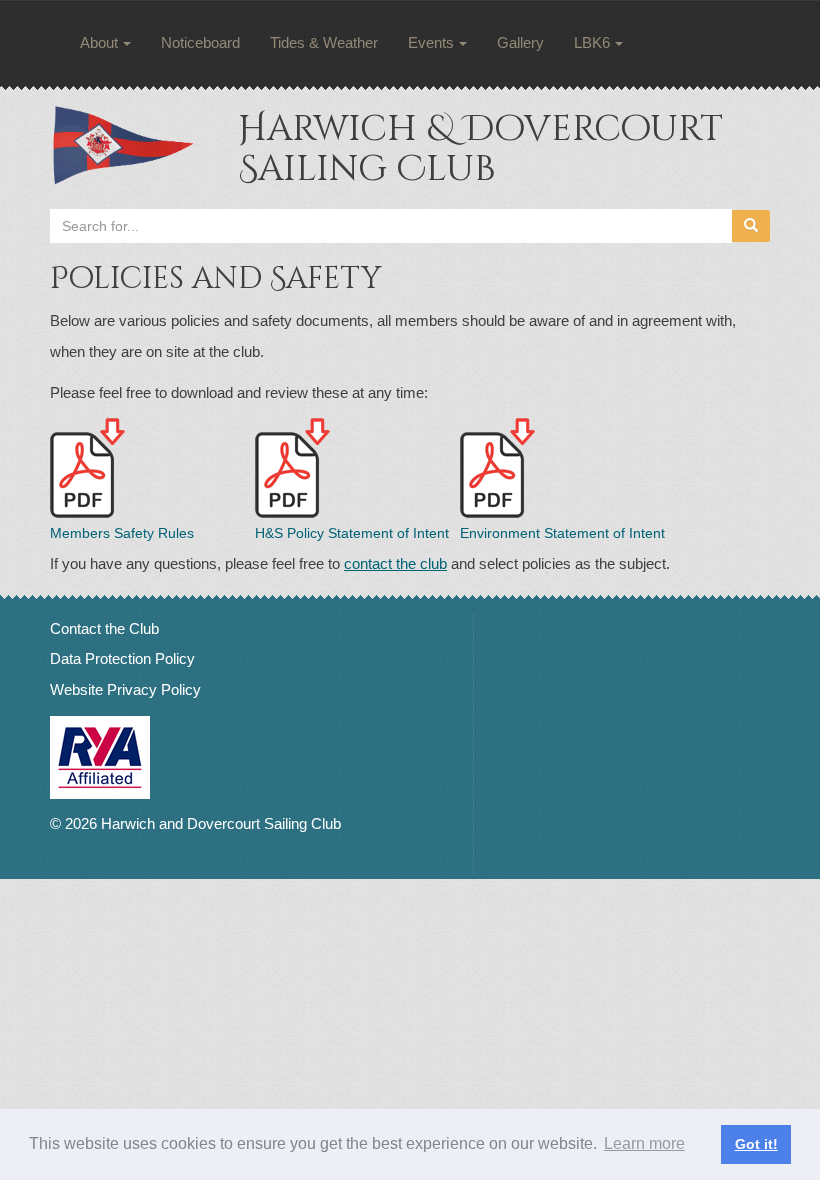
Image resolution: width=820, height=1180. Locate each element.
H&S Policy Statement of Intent (352, 533)
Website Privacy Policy (125, 689)
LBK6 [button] (592, 42)
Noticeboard (200, 42)
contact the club (395, 563)
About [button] (99, 42)
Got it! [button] (756, 1144)
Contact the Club (104, 628)
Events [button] (431, 42)
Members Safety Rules (122, 533)
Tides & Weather (324, 42)
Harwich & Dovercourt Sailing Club (480, 149)
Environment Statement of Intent (562, 533)
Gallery (520, 42)
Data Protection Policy (122, 658)
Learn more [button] (644, 1143)
